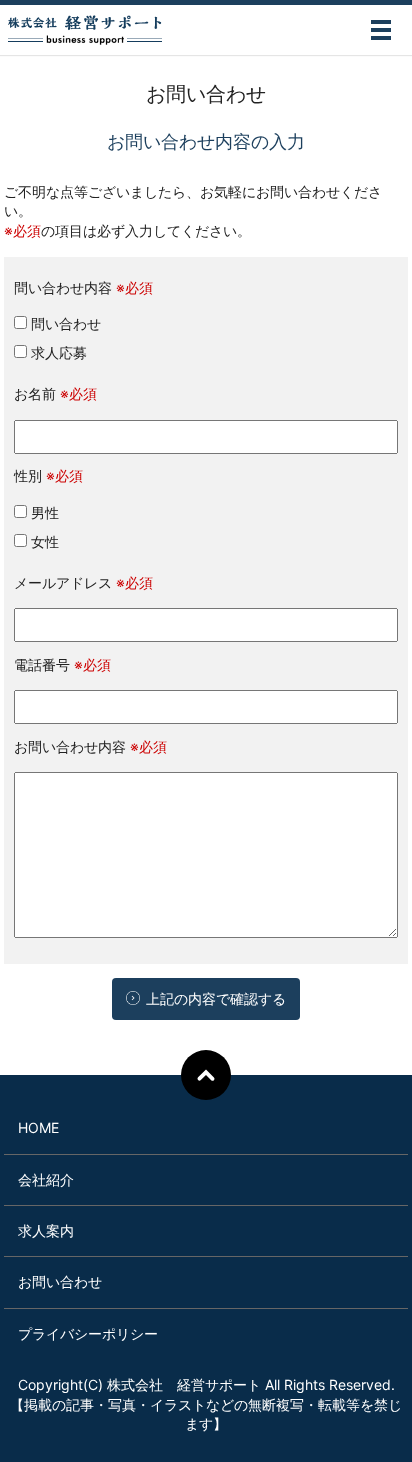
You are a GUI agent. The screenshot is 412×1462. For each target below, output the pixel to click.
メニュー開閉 (381, 30)
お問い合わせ (60, 1281)
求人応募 (57, 352)
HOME (38, 1127)
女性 (43, 541)
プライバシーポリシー (88, 1333)
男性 (43, 512)
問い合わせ (64, 323)
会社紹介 (46, 1179)
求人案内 (46, 1230)
